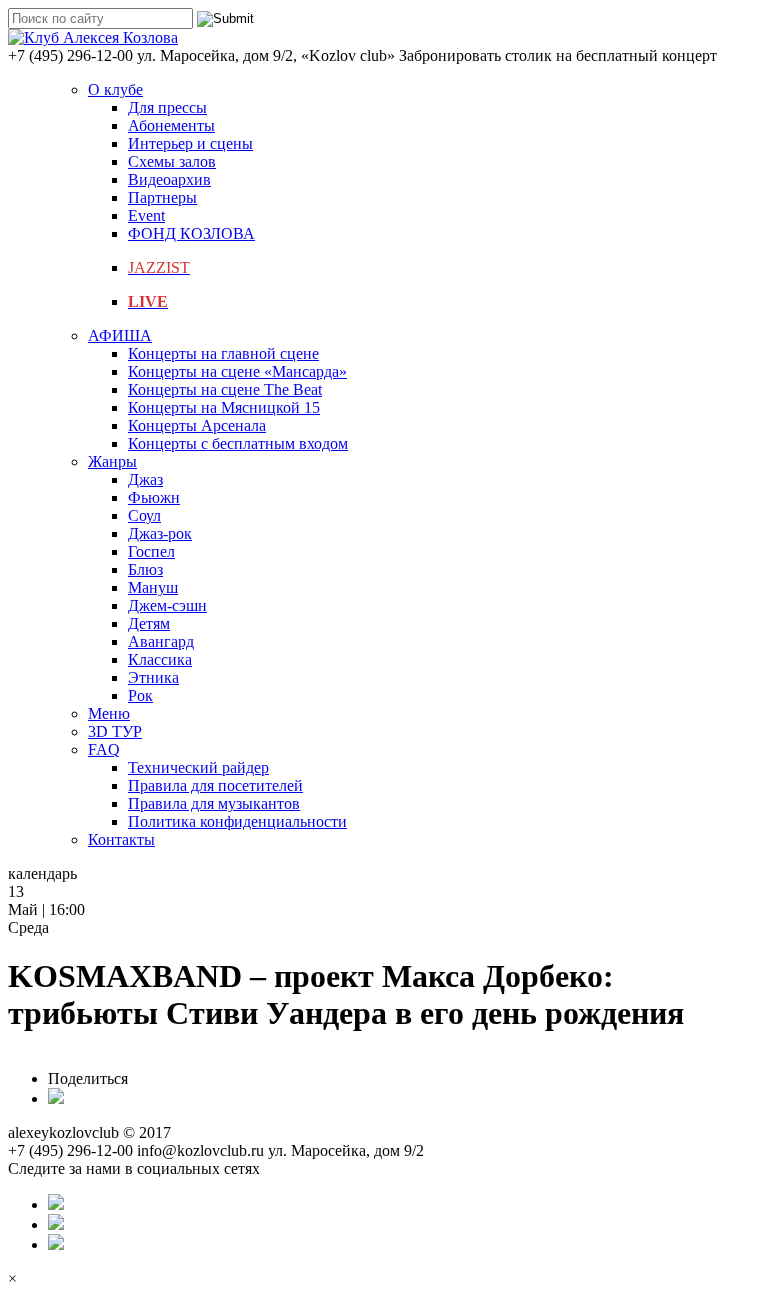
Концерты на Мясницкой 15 (224, 407)
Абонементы (171, 125)
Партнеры (162, 197)
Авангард (161, 641)
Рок (140, 695)
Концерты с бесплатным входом (238, 443)
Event (146, 215)
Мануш (153, 587)
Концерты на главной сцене (223, 353)
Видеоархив (169, 179)
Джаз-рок (160, 533)
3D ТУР (115, 731)
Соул (144, 515)
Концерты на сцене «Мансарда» (237, 371)
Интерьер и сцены (190, 143)
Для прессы (167, 107)
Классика (160, 659)
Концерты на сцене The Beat (225, 389)
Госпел (151, 551)
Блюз (145, 569)
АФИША (120, 335)
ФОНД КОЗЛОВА (191, 233)
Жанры (112, 461)
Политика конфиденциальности (237, 821)
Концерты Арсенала (197, 425)
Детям (149, 623)
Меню (109, 713)
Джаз (145, 479)
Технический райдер (198, 767)
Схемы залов (172, 161)
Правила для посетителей (215, 785)
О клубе (115, 89)
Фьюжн (154, 497)
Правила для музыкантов (214, 803)
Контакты (121, 839)
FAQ (104, 749)
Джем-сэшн (167, 605)
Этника (153, 677)
